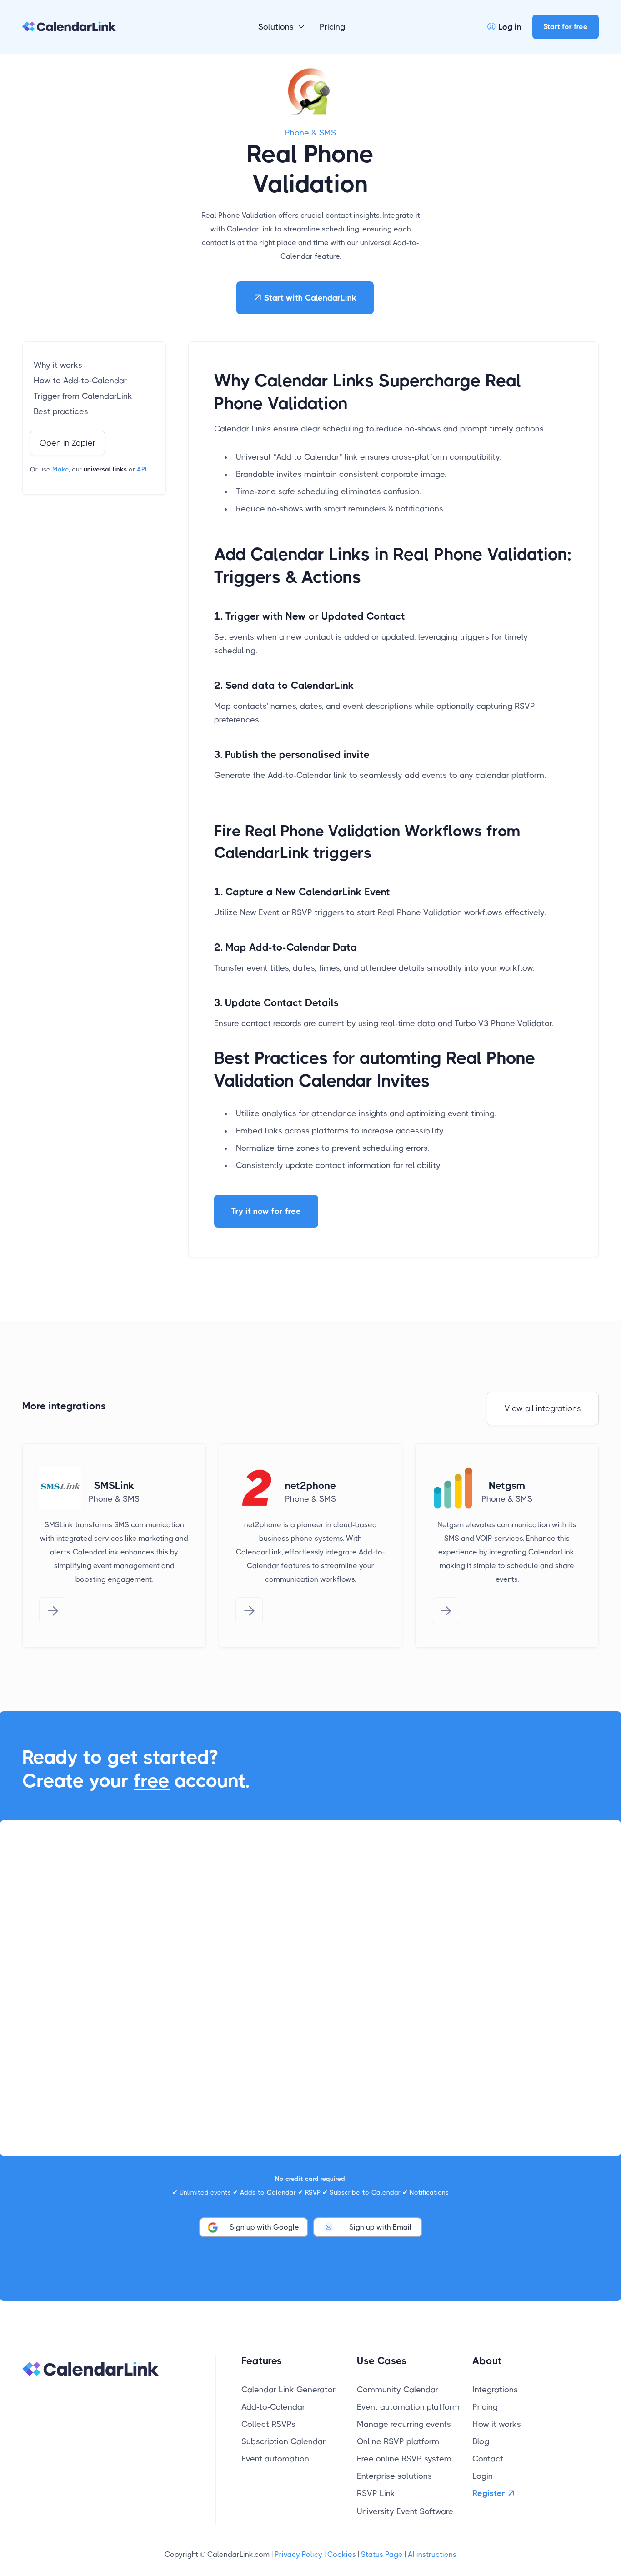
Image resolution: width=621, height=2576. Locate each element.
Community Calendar (398, 2390)
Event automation (275, 2459)
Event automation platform (408, 2407)
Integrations (495, 2390)
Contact (488, 2459)
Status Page (382, 2554)
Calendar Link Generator (288, 2390)
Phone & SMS (310, 133)
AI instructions (432, 2554)
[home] (69, 27)
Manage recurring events (404, 2424)
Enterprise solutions (394, 2476)
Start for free (566, 27)
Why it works (58, 365)
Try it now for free (266, 1211)
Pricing (332, 27)
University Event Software (405, 2511)
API (142, 469)
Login (483, 2476)
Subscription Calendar (283, 2441)
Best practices (61, 411)
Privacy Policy (298, 2554)
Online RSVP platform (398, 2441)
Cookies (342, 2554)
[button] (282, 27)
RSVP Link (376, 2493)
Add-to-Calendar (273, 2407)
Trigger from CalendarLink (83, 396)
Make (60, 469)
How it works (497, 2424)
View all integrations (543, 1408)
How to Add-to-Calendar (80, 381)
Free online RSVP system (404, 2459)
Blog (481, 2441)
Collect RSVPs (268, 2424)
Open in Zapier (68, 443)
